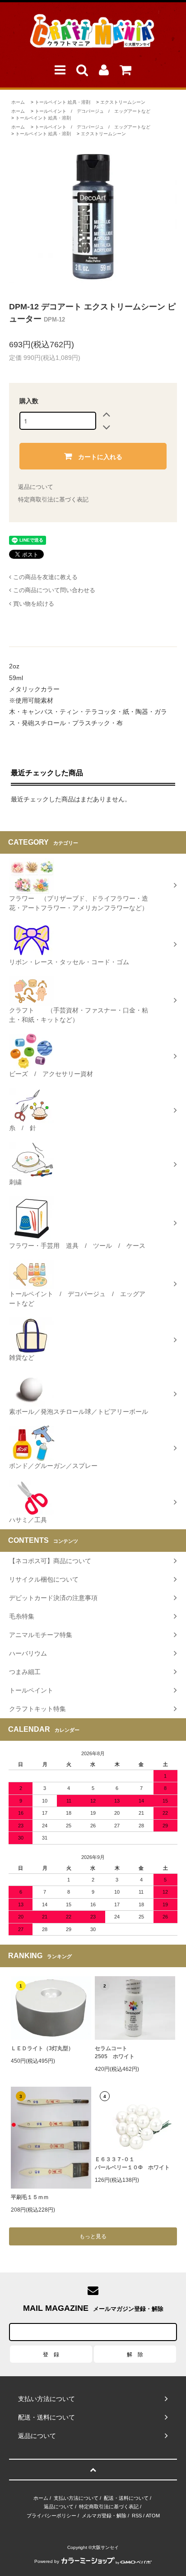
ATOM (153, 2516)
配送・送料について (126, 2498)
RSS (137, 2516)
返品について (36, 487)
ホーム (18, 102)
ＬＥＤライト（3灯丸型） (42, 2048)
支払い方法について (76, 2498)
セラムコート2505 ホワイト (115, 2052)
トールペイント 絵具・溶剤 (63, 102)
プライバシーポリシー (51, 2516)
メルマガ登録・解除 (104, 2516)
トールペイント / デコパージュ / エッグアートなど (93, 111)
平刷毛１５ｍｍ (30, 2197)
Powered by (47, 2561)
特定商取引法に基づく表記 (53, 499)
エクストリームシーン (123, 102)
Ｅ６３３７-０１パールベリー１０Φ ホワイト (132, 2163)
